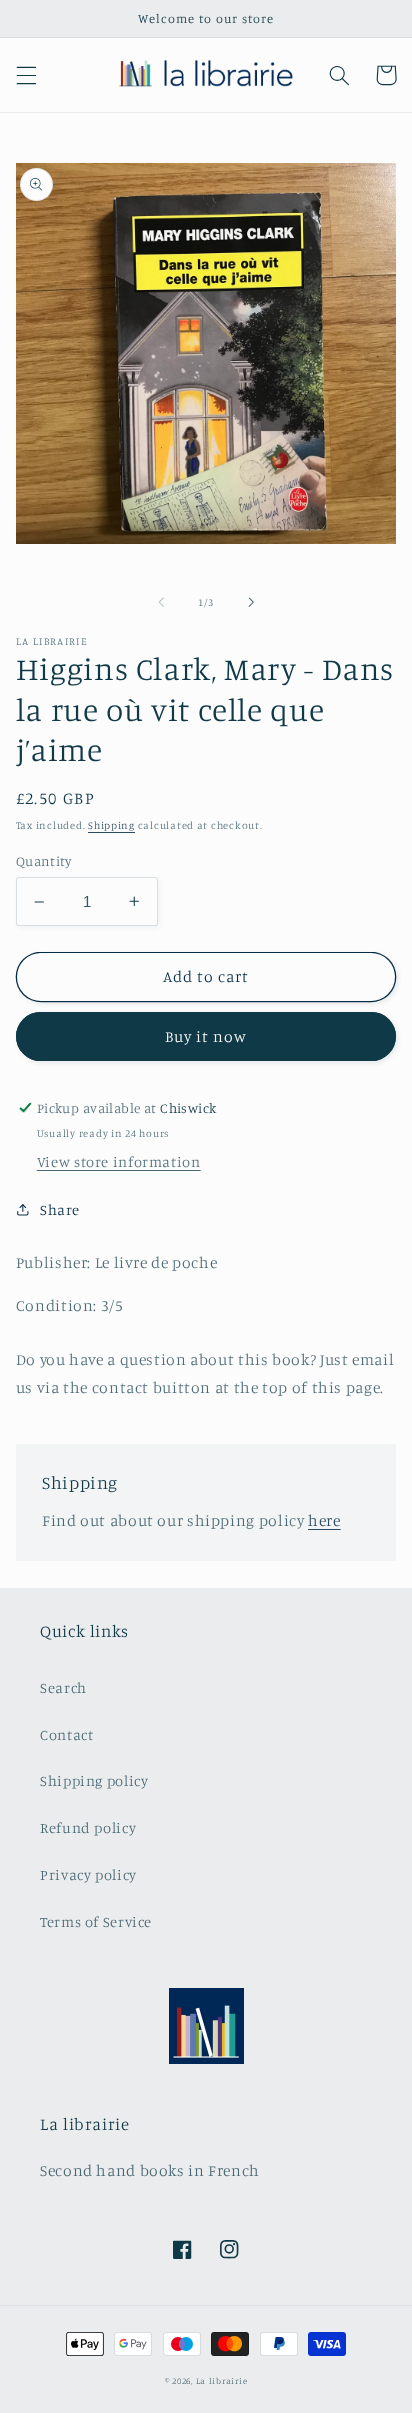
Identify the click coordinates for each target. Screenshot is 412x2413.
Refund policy (88, 1827)
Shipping (111, 825)
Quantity (43, 861)
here (324, 1520)
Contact (66, 1734)
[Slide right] (251, 603)
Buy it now (206, 1036)
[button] (26, 75)
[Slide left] (161, 603)
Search (63, 1687)
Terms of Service (96, 1921)
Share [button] (60, 1209)
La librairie (222, 2380)
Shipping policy (94, 1780)
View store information (119, 1161)
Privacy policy (88, 1874)
